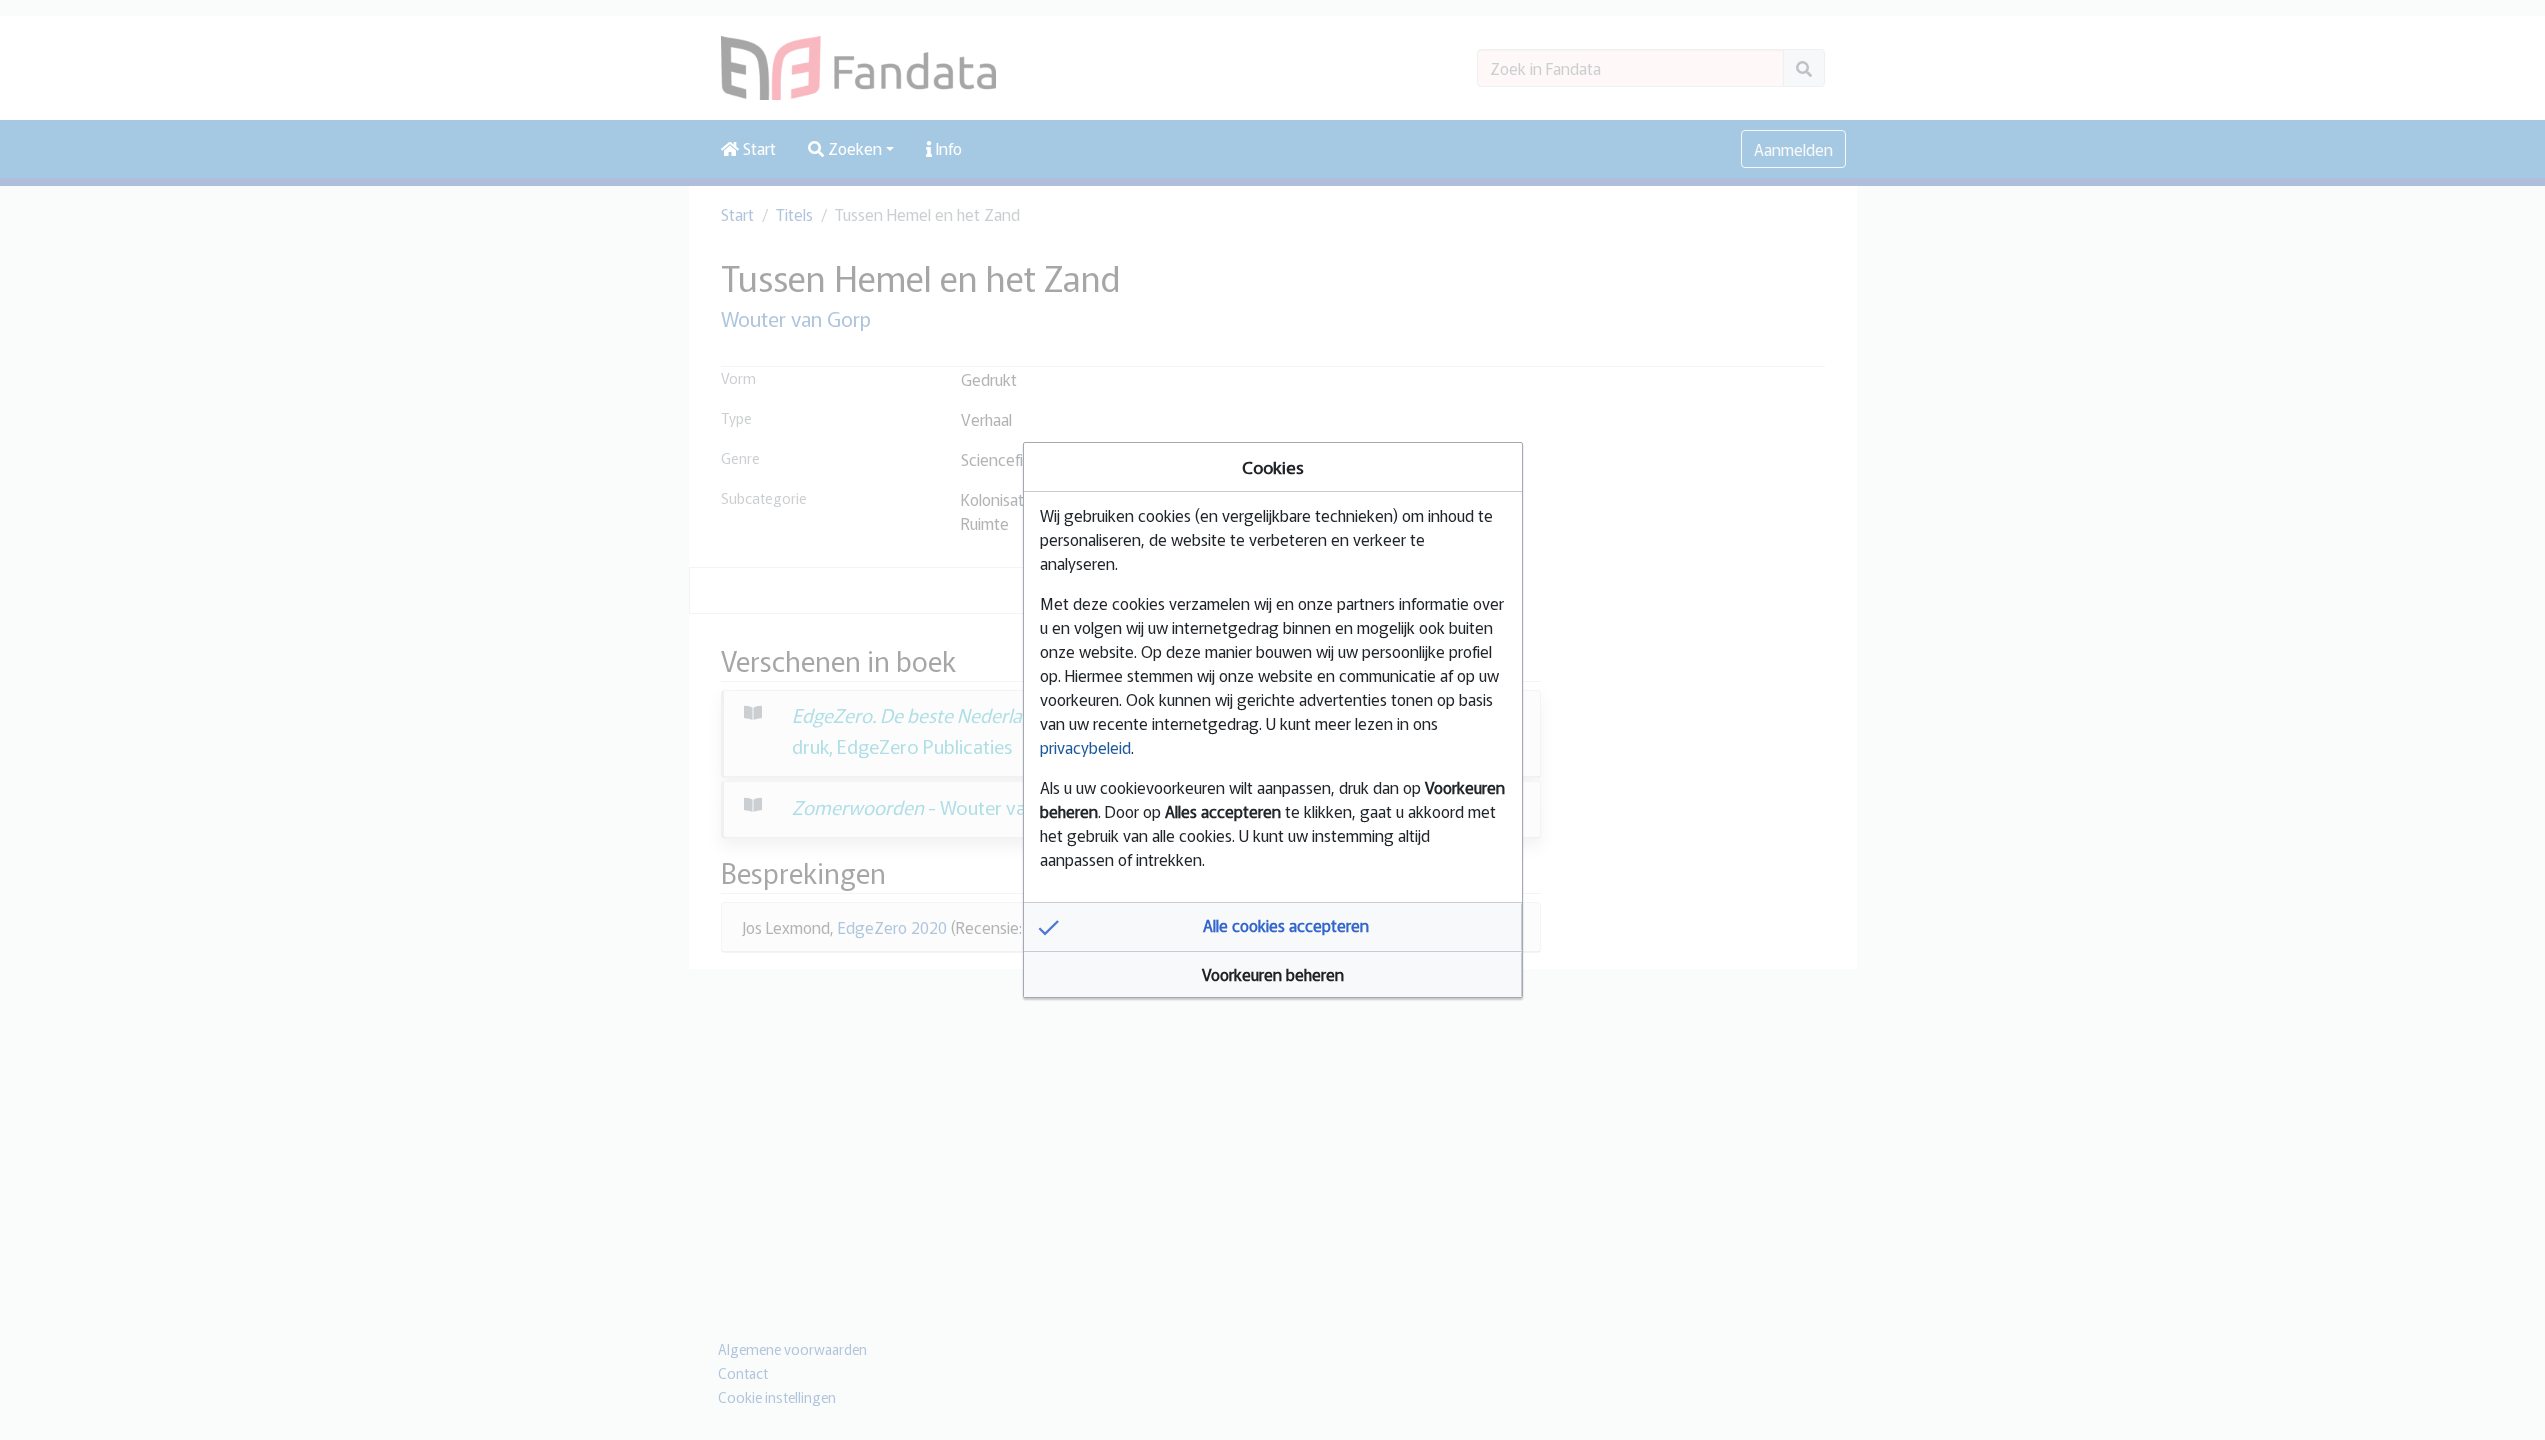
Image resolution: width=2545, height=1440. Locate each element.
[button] (1273, 927)
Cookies (1273, 466)
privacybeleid (1085, 747)
